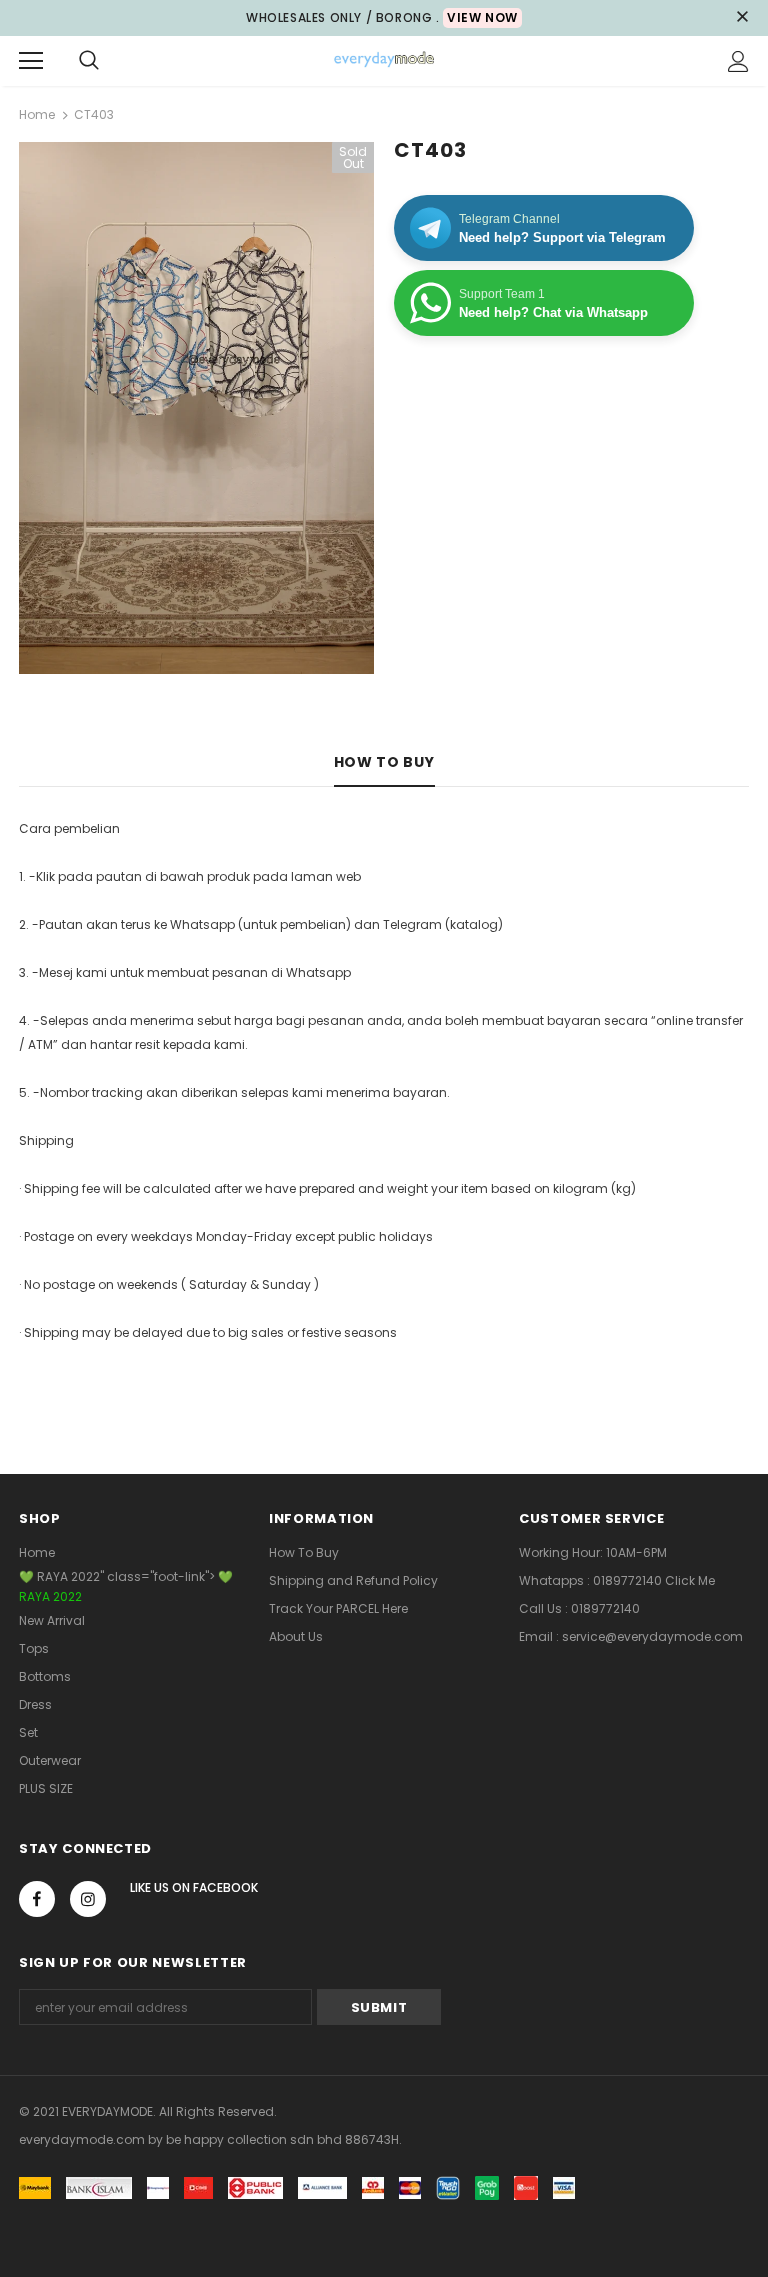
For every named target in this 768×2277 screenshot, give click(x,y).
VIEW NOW (482, 17)
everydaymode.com (83, 2139)
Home (37, 114)
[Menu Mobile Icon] (31, 61)
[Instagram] (88, 1899)
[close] (742, 18)
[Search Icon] (89, 61)
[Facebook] (37, 1899)
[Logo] (384, 60)
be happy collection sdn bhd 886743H (282, 2139)
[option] (196, 408)
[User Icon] (738, 61)
